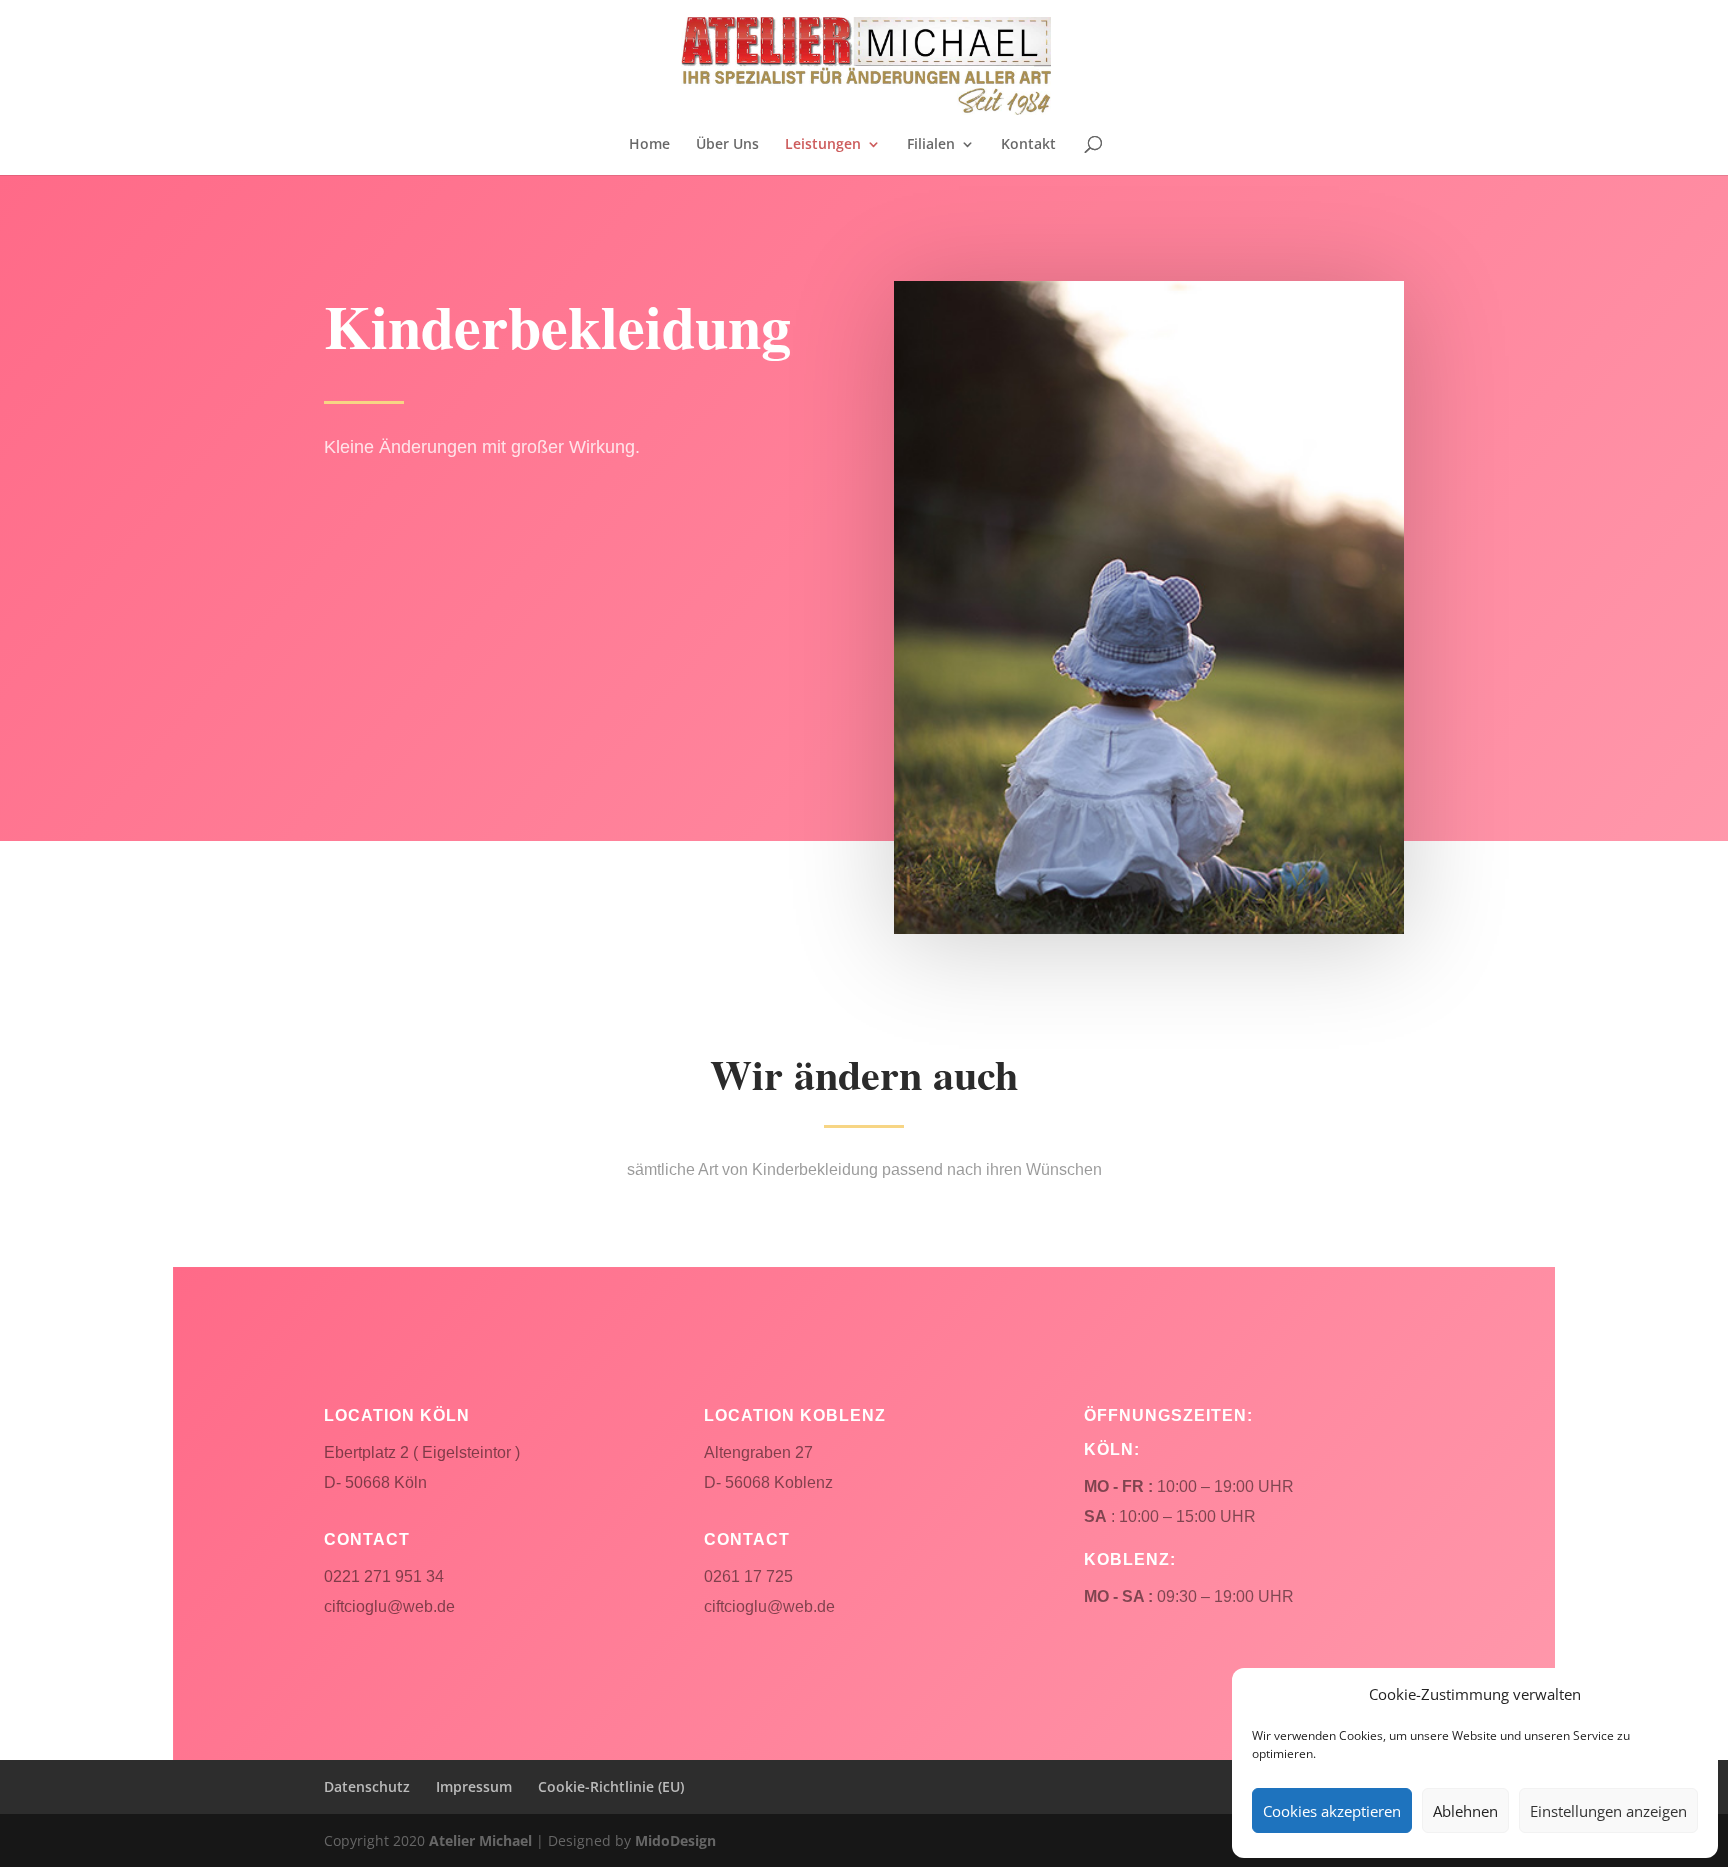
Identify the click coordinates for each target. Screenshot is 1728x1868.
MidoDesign (675, 1840)
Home (649, 145)
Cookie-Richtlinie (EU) (611, 1786)
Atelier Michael (480, 1840)
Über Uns (727, 145)
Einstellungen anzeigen (1608, 1811)
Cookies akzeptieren (1332, 1811)
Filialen (931, 145)
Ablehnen (1465, 1811)
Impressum (474, 1786)
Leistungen (823, 145)
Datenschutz (367, 1786)
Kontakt (1028, 145)
